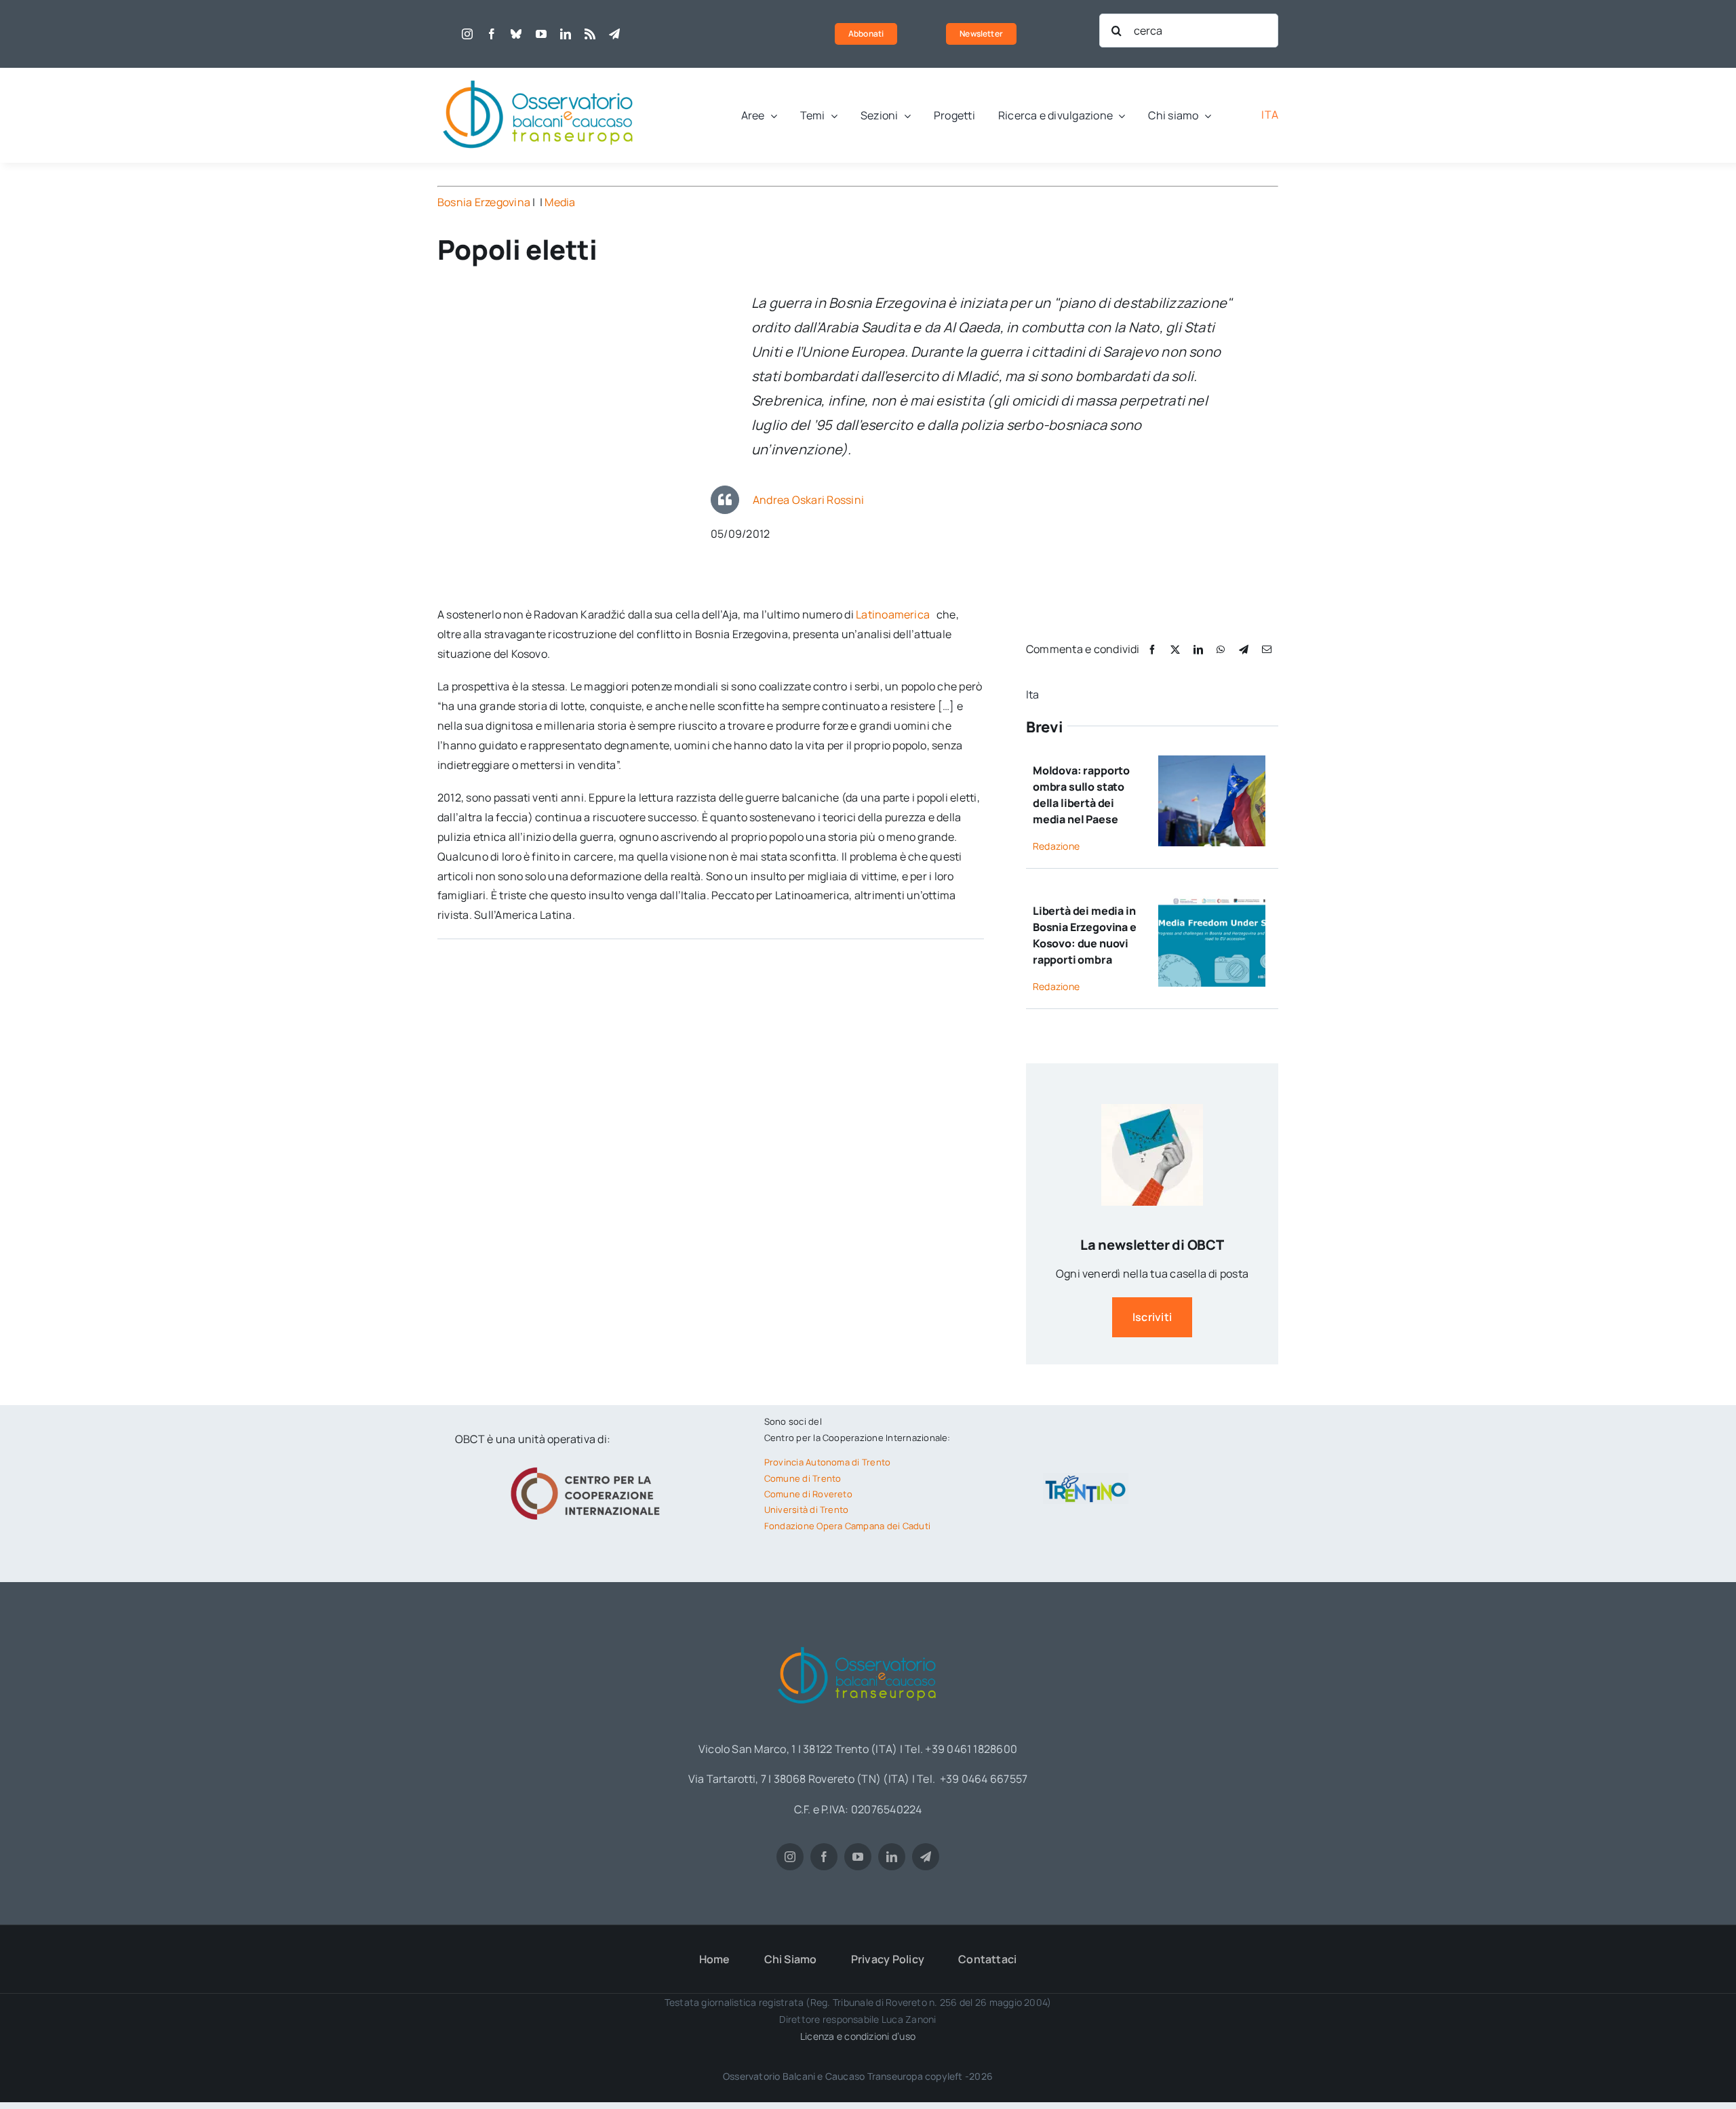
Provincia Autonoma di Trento (828, 1462)
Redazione (1056, 846)
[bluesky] (516, 34)
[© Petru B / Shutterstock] (1211, 761)
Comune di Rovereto (808, 1494)
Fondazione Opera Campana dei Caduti (847, 1526)
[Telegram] (1244, 649)
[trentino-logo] (1086, 1478)
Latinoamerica (894, 614)
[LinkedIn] (1198, 649)
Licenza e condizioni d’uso (858, 2036)
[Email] (1267, 649)
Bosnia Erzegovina (484, 202)
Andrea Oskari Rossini (808, 500)
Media (560, 202)
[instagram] (467, 34)
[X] (1175, 649)
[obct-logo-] (539, 73)
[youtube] (541, 34)
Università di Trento (807, 1510)
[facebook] (492, 34)
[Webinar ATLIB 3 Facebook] (1211, 901)
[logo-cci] (589, 1465)
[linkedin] (566, 34)
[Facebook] (1152, 649)
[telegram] (614, 34)
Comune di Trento (803, 1478)
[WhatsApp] (1221, 649)
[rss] (590, 34)
